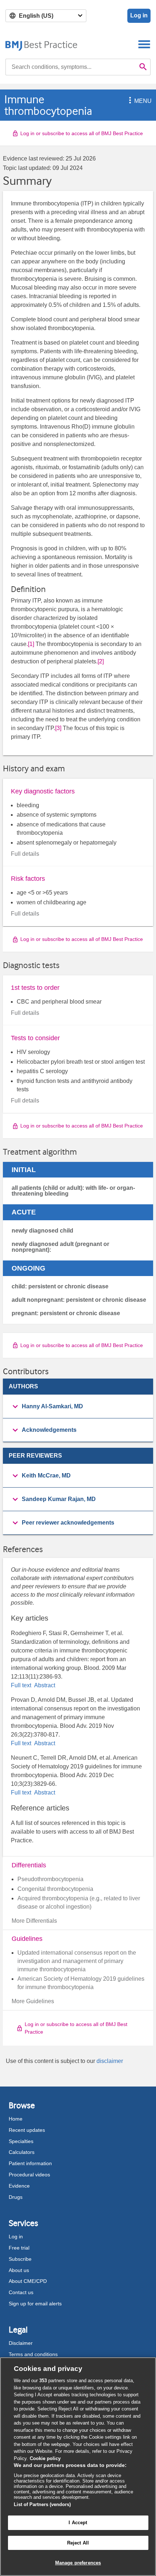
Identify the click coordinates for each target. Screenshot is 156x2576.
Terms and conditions (33, 2354)
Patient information (30, 2163)
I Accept (78, 2523)
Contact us (21, 2292)
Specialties (21, 2141)
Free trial (19, 2248)
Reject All (78, 2543)
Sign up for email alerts (35, 2304)
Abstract (44, 1685)
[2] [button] (101, 661)
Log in (139, 15)
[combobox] (71, 67)
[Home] (42, 44)
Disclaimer (21, 2343)
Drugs (16, 2197)
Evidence (19, 2186)
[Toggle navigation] (144, 44)
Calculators (22, 2152)
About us (19, 2270)
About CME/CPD (28, 2281)
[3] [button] (58, 728)
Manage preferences (78, 2563)
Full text (22, 1685)
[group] (78, 1407)
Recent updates (27, 2130)
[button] (129, 101)
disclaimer (110, 2061)
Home (16, 2119)
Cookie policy (45, 2458)
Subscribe (20, 2259)
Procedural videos (29, 2175)
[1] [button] (31, 644)
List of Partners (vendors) (42, 2504)
